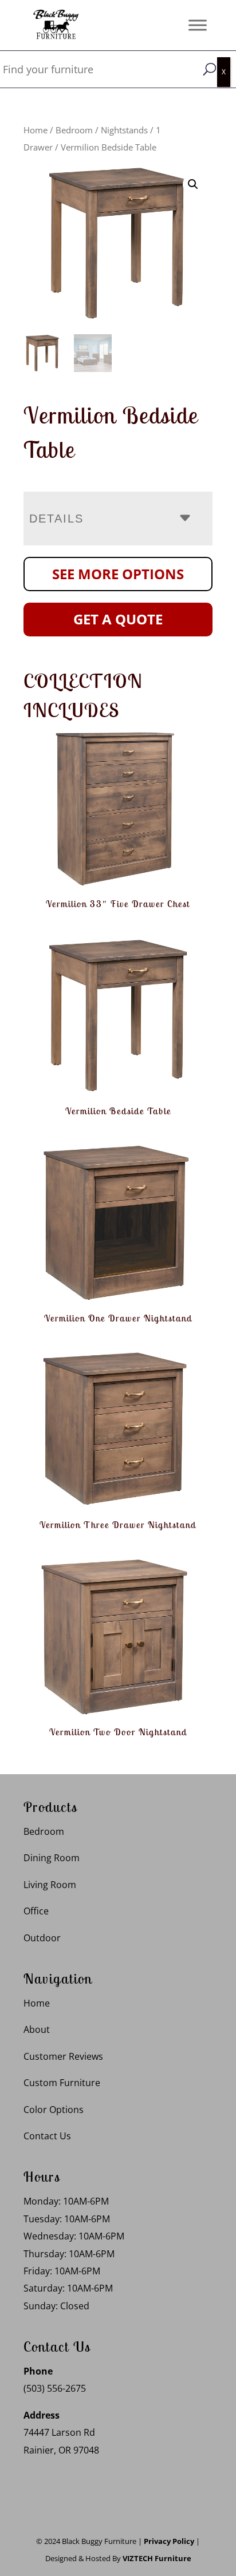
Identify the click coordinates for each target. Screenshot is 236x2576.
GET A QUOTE (118, 619)
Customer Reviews (63, 2056)
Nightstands (124, 130)
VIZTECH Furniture (157, 2558)
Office (36, 1911)
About (37, 2029)
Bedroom (74, 130)
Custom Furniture (62, 2083)
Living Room (50, 1885)
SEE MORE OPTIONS (118, 574)
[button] (193, 184)
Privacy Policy (169, 2541)
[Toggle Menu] (198, 25)
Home (36, 130)
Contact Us (47, 2136)
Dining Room (52, 1858)
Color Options (54, 2110)
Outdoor (42, 1938)
